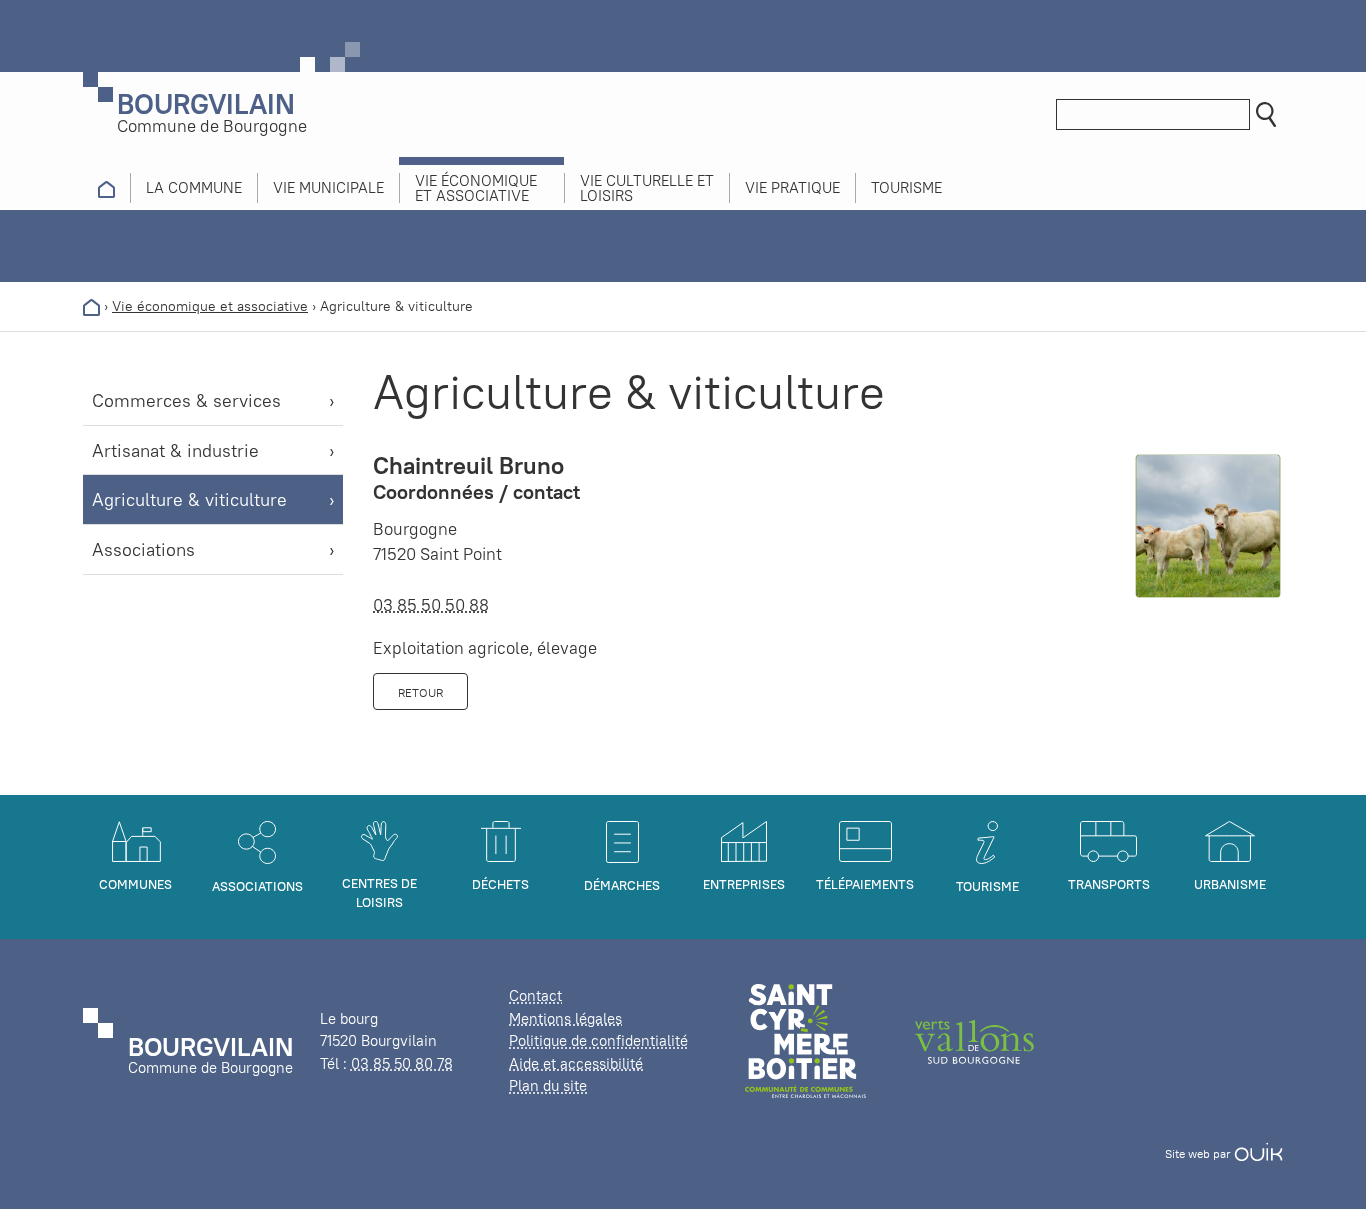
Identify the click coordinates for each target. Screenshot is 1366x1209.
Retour (420, 692)
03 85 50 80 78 (402, 1063)
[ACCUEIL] (106, 188)
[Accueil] (91, 306)
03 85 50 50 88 (431, 605)
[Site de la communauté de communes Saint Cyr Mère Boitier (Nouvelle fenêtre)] (805, 1039)
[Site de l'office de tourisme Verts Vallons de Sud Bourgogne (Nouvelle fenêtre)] (975, 1039)
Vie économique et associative (210, 306)
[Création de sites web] (1258, 1153)
